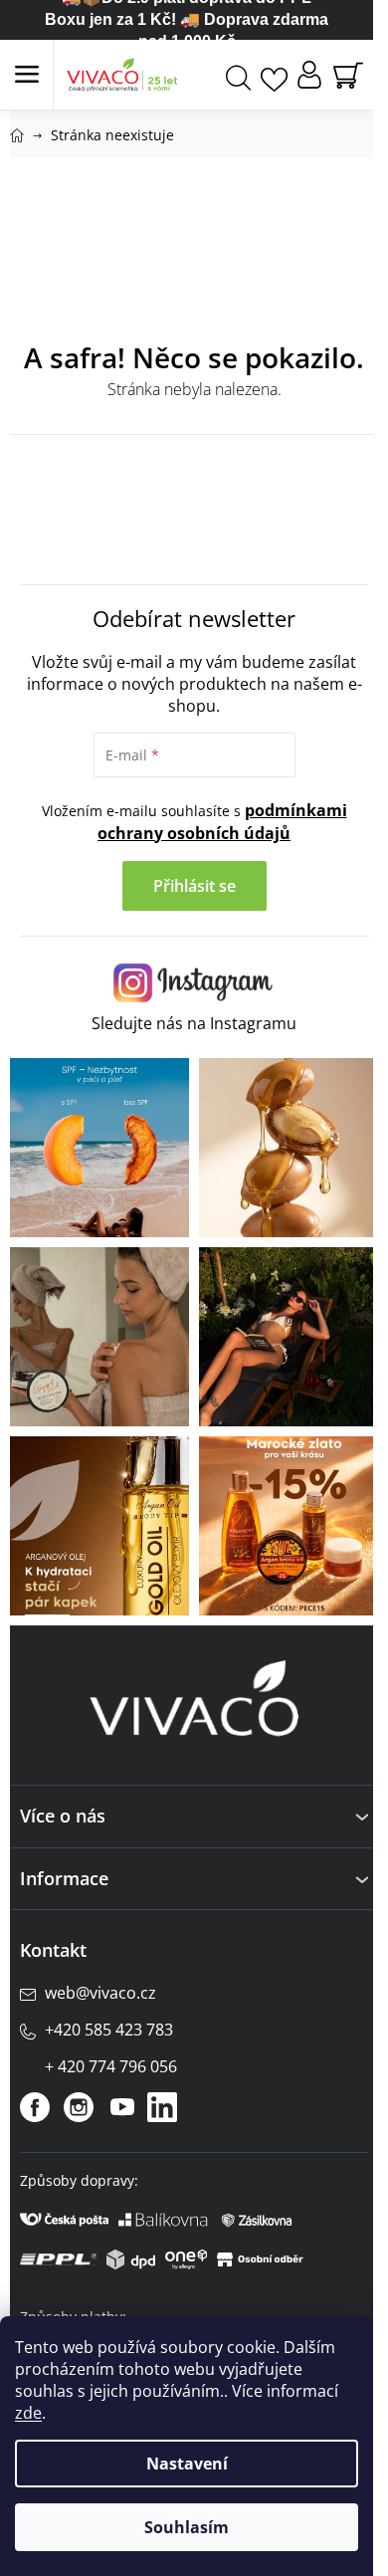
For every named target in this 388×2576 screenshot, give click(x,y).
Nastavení (187, 2464)
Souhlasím (187, 2527)
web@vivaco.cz (100, 1993)
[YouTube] (122, 2107)
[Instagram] (79, 2107)
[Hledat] (238, 75)
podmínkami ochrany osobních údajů (222, 822)
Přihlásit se (194, 886)
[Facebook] (35, 2107)
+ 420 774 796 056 (111, 2066)
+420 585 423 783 (109, 2030)
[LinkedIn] (162, 2107)
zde (28, 2413)
